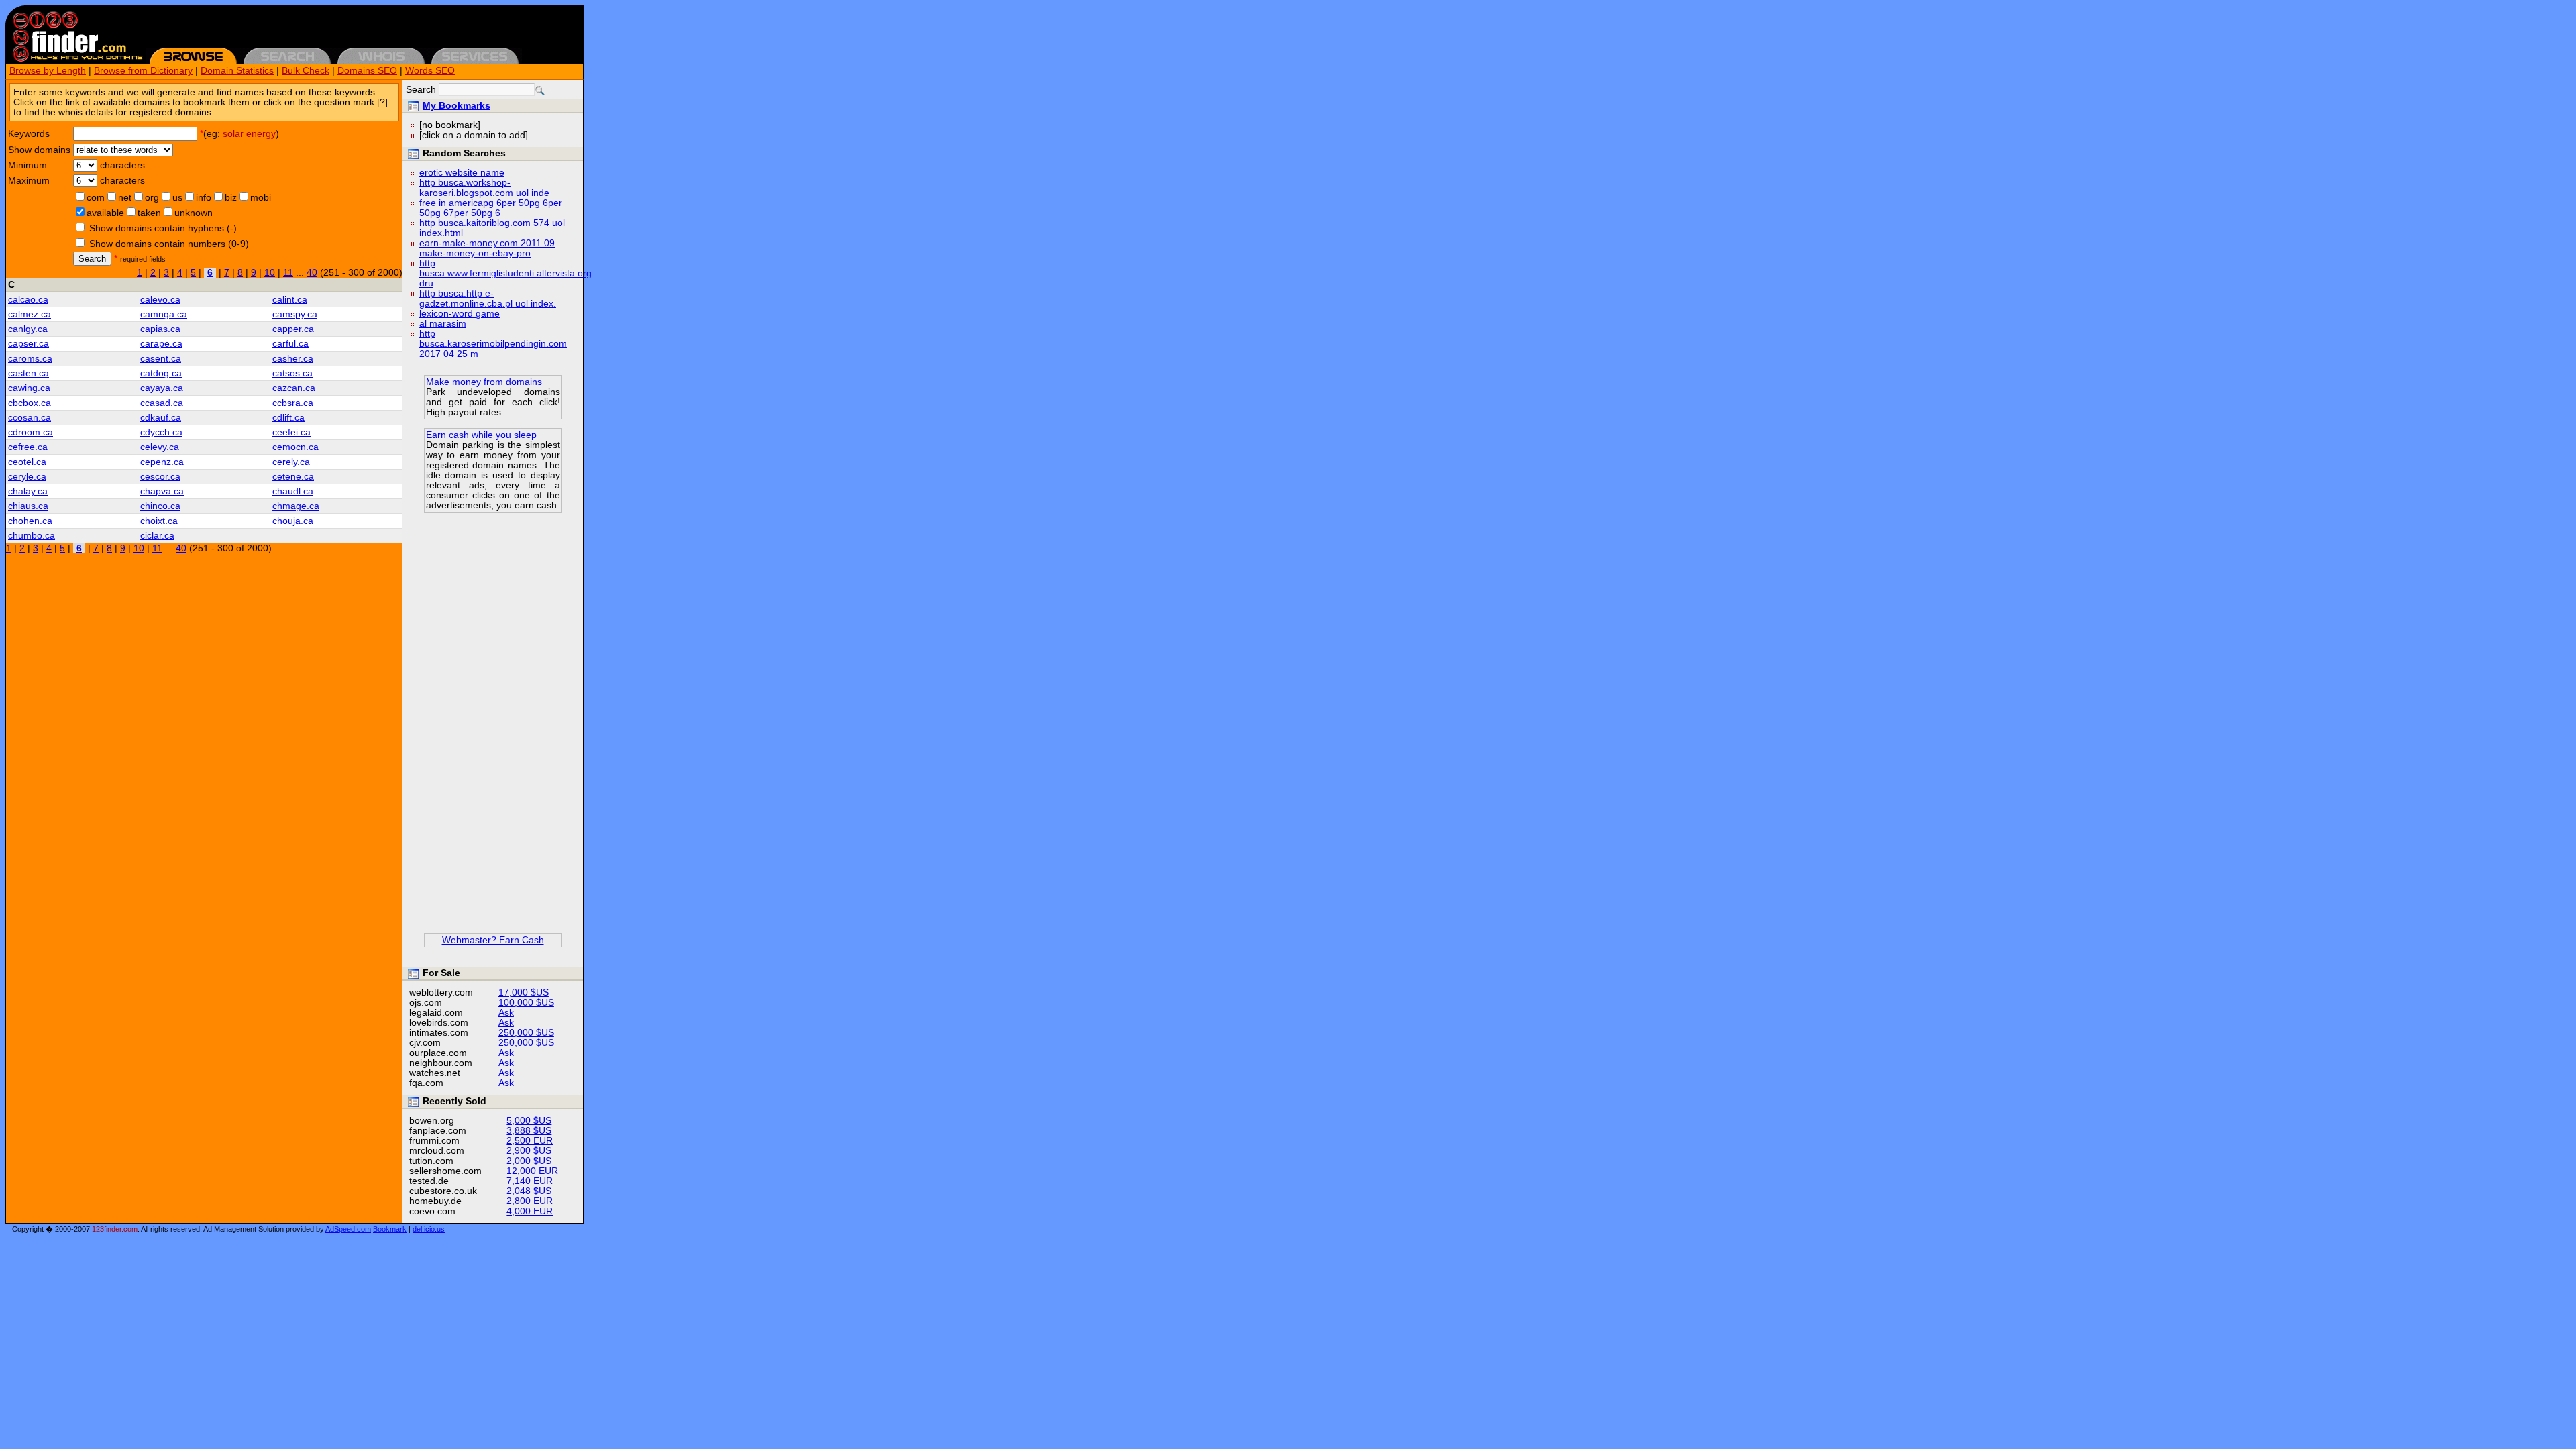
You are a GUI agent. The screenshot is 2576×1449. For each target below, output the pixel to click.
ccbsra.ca (293, 403)
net (125, 198)
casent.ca (161, 359)
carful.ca (290, 344)
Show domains (39, 150)
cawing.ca (29, 388)
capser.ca (29, 344)
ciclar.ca (157, 536)
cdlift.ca (288, 418)
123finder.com (115, 1229)
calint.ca (290, 300)
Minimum (28, 165)
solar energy (249, 134)
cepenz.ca (162, 462)
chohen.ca (30, 521)
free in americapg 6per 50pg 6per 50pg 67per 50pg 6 (491, 208)
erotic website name (462, 173)
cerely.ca (291, 462)
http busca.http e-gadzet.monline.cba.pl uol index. (488, 299)
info (204, 198)
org (152, 198)
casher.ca (293, 359)
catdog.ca (161, 373)
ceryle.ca (27, 477)
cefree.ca (28, 447)
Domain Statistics (237, 71)
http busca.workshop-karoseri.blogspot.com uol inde (484, 188)
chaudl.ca (293, 491)
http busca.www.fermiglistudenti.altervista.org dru (505, 273)
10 (270, 273)
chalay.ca (28, 491)
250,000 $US (526, 1033)
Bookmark (390, 1229)
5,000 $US (529, 1121)
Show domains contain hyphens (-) (163, 228)
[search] (540, 91)
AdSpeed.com (348, 1229)
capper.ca (293, 329)
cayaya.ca (162, 388)
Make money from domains (484, 382)
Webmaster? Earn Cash (493, 940)
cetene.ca (293, 477)
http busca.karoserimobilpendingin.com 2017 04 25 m (493, 344)
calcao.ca (28, 300)
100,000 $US (526, 1003)
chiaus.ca (28, 506)
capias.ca (160, 329)
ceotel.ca (27, 462)
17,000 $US (524, 992)
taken (149, 213)
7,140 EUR (530, 1181)
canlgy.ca (28, 329)
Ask (506, 1013)
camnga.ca (164, 314)
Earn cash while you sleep (481, 435)
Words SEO (430, 71)
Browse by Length (48, 71)
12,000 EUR (532, 1171)
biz (231, 198)
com (96, 198)
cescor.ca (160, 477)
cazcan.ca (294, 388)
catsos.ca (292, 373)
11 (288, 273)
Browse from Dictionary (143, 71)
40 (312, 273)
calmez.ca (30, 314)
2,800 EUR (530, 1201)
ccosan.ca (30, 418)
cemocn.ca (296, 447)
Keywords (29, 134)
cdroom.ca (31, 432)
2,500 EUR (530, 1141)
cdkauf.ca (161, 418)
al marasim (443, 324)
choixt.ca (159, 521)
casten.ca (29, 373)
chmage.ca (296, 506)
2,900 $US (529, 1151)
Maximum (29, 181)
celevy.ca (160, 447)
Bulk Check (306, 71)
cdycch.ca (161, 432)
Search (92, 259)
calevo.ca (160, 300)
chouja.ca (293, 521)
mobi (261, 198)
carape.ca (161, 344)
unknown (194, 213)
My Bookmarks (457, 106)
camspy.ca (295, 314)
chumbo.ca (32, 536)
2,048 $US (529, 1191)
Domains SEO (367, 71)
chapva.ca (162, 491)
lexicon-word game (460, 314)
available (105, 213)
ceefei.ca (291, 432)
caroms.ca (30, 359)
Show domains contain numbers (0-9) (169, 244)
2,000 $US (529, 1161)
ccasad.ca (162, 403)
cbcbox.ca (30, 403)
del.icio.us (429, 1229)
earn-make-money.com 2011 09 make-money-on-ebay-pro (487, 248)
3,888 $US (529, 1131)
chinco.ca (160, 506)
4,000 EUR (530, 1211)
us (177, 198)
